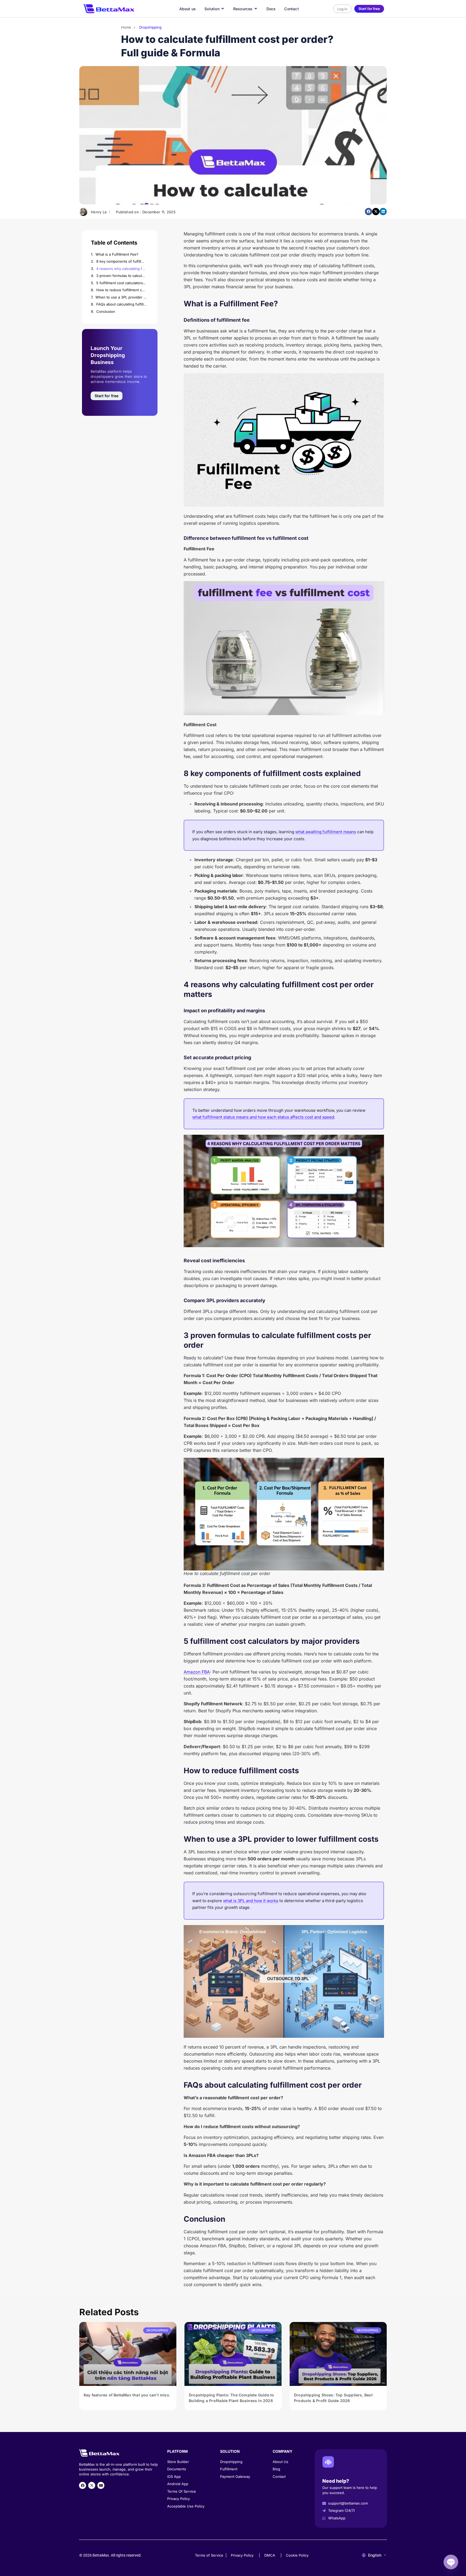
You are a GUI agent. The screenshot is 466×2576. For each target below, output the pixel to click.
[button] (369, 212)
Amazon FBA (197, 1672)
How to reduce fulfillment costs (121, 290)
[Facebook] (83, 2485)
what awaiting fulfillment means (326, 832)
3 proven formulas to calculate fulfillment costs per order (121, 276)
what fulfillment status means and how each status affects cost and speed (263, 1117)
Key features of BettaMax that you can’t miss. (127, 2395)
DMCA (270, 2555)
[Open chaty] (451, 2562)
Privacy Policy (242, 2555)
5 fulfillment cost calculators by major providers (121, 283)
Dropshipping (150, 27)
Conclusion (106, 311)
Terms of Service (209, 2555)
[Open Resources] (256, 9)
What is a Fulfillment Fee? (117, 254)
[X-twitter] (92, 2485)
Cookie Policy (297, 2555)
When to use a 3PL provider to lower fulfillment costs (121, 297)
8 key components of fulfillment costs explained (121, 261)
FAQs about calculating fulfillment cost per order (121, 304)
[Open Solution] (223, 9)
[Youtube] (101, 2485)
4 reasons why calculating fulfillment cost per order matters (121, 269)
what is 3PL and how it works (251, 1901)
